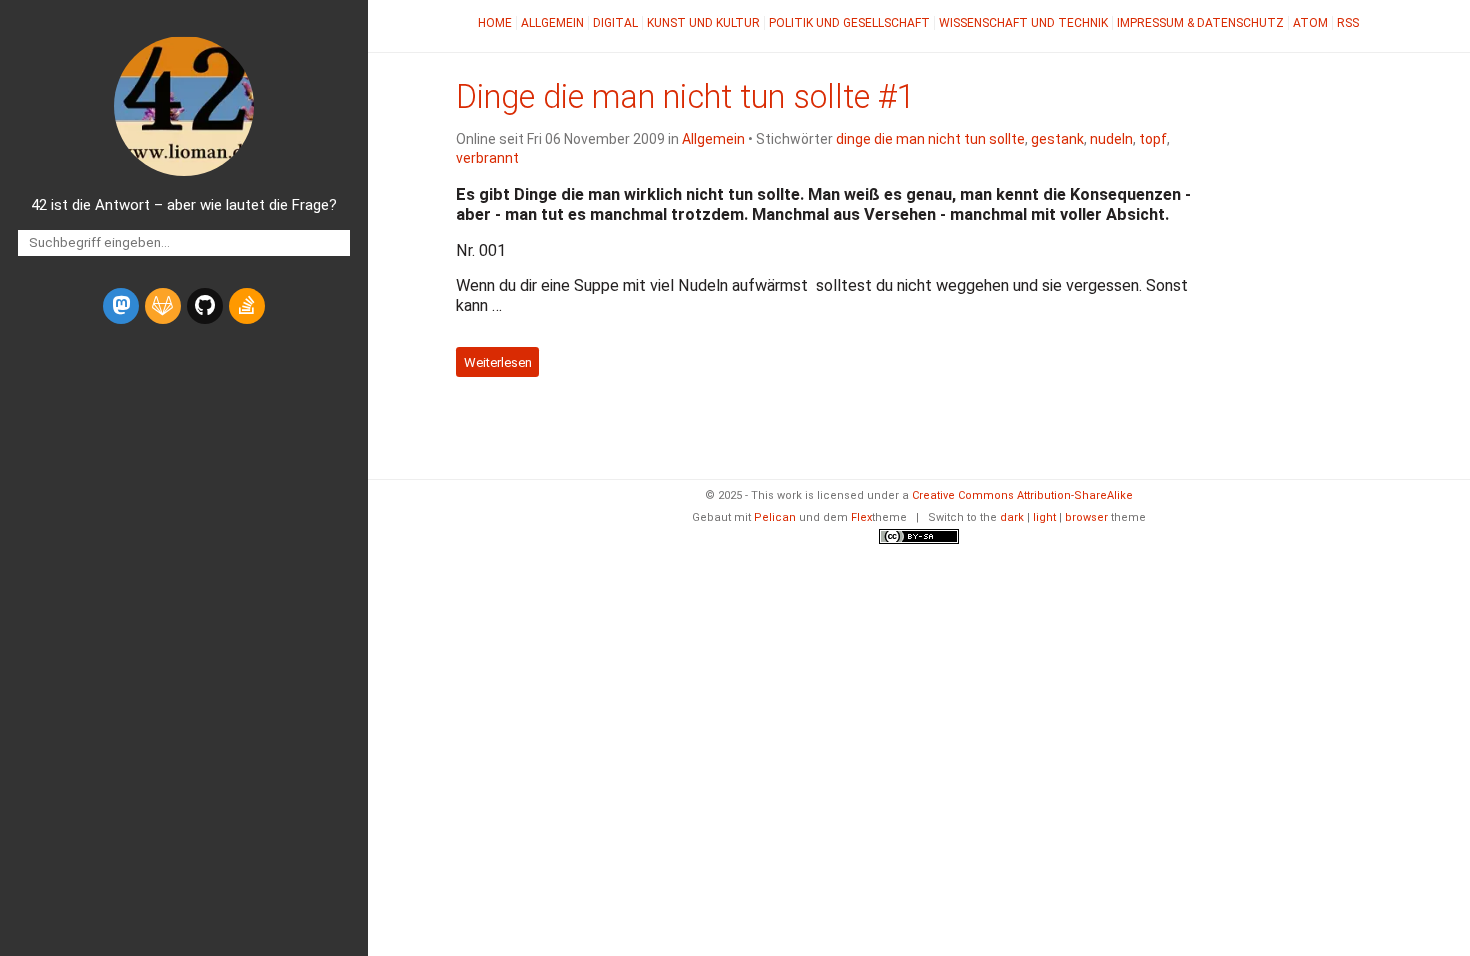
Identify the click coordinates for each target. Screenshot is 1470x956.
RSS (1348, 23)
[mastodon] (121, 306)
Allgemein (552, 23)
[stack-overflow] (247, 306)
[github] (205, 306)
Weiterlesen (498, 361)
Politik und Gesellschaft (849, 23)
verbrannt (487, 158)
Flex (861, 517)
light (1044, 517)
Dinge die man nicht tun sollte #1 (685, 97)
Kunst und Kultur (703, 23)
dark (1012, 517)
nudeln (1111, 139)
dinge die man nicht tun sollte (930, 139)
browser (1086, 517)
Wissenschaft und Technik (1023, 23)
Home (495, 23)
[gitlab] (163, 306)
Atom (1310, 23)
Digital (615, 23)
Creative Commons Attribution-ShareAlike (1022, 495)
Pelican (775, 517)
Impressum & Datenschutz (1200, 23)
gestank (1057, 139)
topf (1153, 139)
